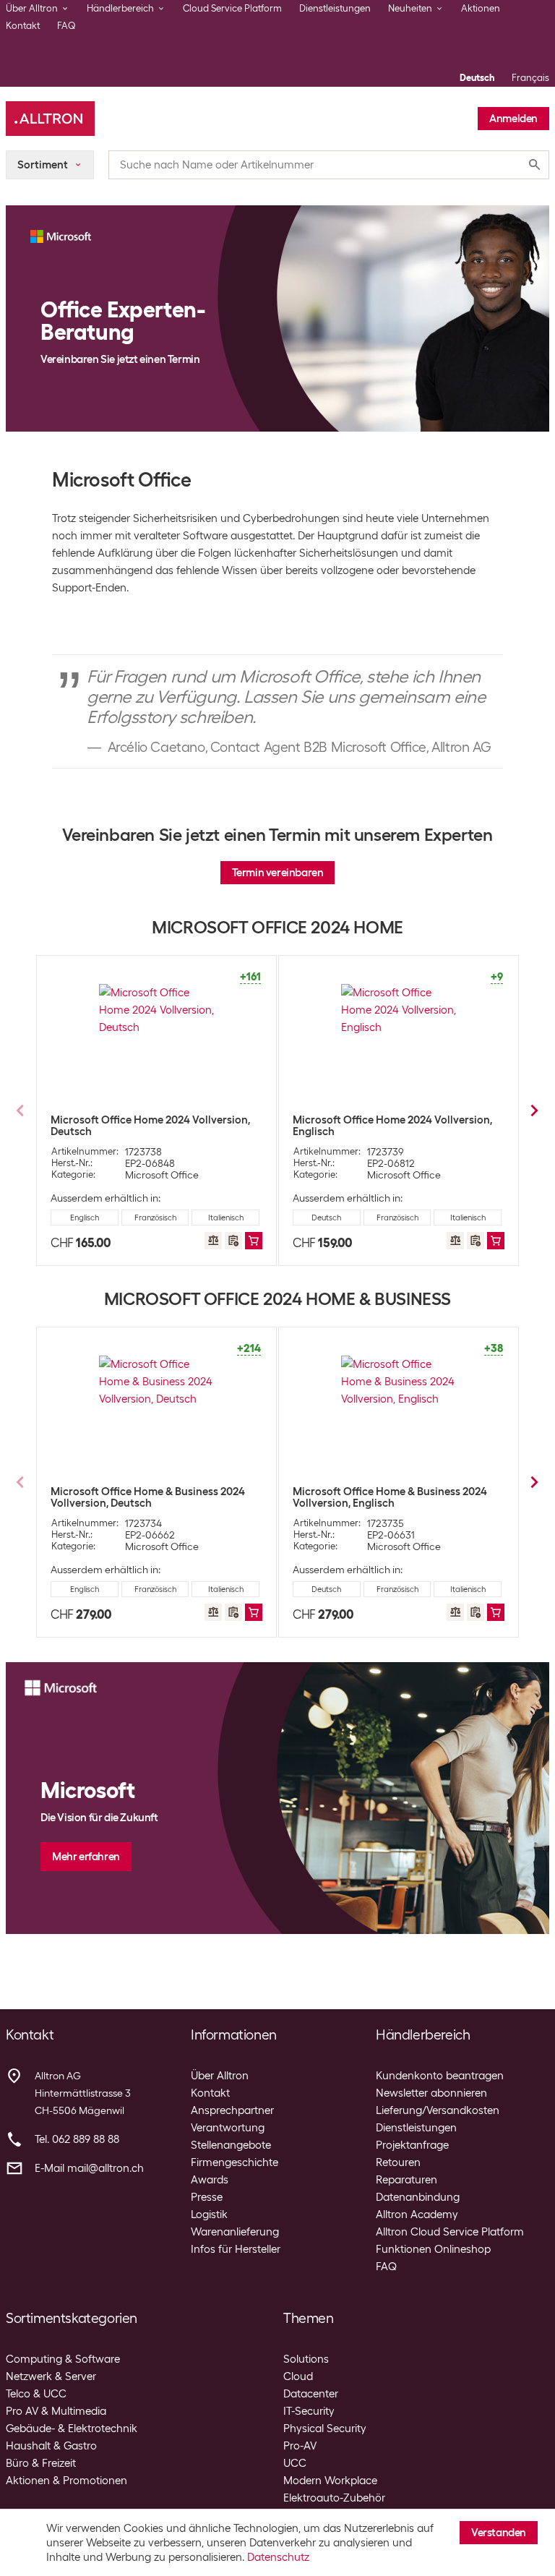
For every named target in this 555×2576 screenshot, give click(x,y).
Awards (210, 2180)
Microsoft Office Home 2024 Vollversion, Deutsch (150, 1126)
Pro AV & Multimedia (56, 2411)
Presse (207, 2197)
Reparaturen (406, 2180)
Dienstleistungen (335, 8)
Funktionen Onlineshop (433, 2249)
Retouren (398, 2162)
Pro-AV (300, 2446)
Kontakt (23, 26)
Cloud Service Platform (232, 8)
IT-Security (309, 2411)
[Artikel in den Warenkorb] (254, 1241)
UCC (295, 2463)
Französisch (155, 1218)
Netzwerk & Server (51, 2376)
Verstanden (499, 2533)
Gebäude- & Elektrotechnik (72, 2429)
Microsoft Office (162, 1175)
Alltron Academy (417, 2215)
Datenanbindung (418, 2197)
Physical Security (325, 2429)
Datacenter (311, 2394)
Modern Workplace (330, 2481)
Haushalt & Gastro (51, 2446)
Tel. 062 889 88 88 (77, 2139)
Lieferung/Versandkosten (438, 2110)
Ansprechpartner (232, 2110)
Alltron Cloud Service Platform (450, 2232)
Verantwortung (228, 2128)
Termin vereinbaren (278, 873)
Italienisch (226, 1218)
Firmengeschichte (235, 2162)
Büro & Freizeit (41, 2463)
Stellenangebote (231, 2145)
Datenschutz (278, 2557)
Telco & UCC (36, 2394)
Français (530, 78)
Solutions (306, 2359)
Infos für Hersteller (236, 2249)
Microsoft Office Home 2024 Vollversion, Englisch (392, 1126)
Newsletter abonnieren (431, 2093)
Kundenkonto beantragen (440, 2076)
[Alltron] (50, 119)
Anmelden (513, 119)
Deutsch (477, 78)
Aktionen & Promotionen (66, 2481)
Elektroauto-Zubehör (334, 2498)
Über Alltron (220, 2076)
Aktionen (481, 8)
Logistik (209, 2215)
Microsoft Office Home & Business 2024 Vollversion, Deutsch (148, 1497)
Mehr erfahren (86, 1857)
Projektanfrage (412, 2145)
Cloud (298, 2376)
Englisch (85, 1218)
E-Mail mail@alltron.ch (89, 2168)
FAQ (66, 26)
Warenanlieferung (235, 2232)
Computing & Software (63, 2359)
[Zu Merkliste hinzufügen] (233, 1241)
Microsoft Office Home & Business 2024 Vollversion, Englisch (390, 1497)
